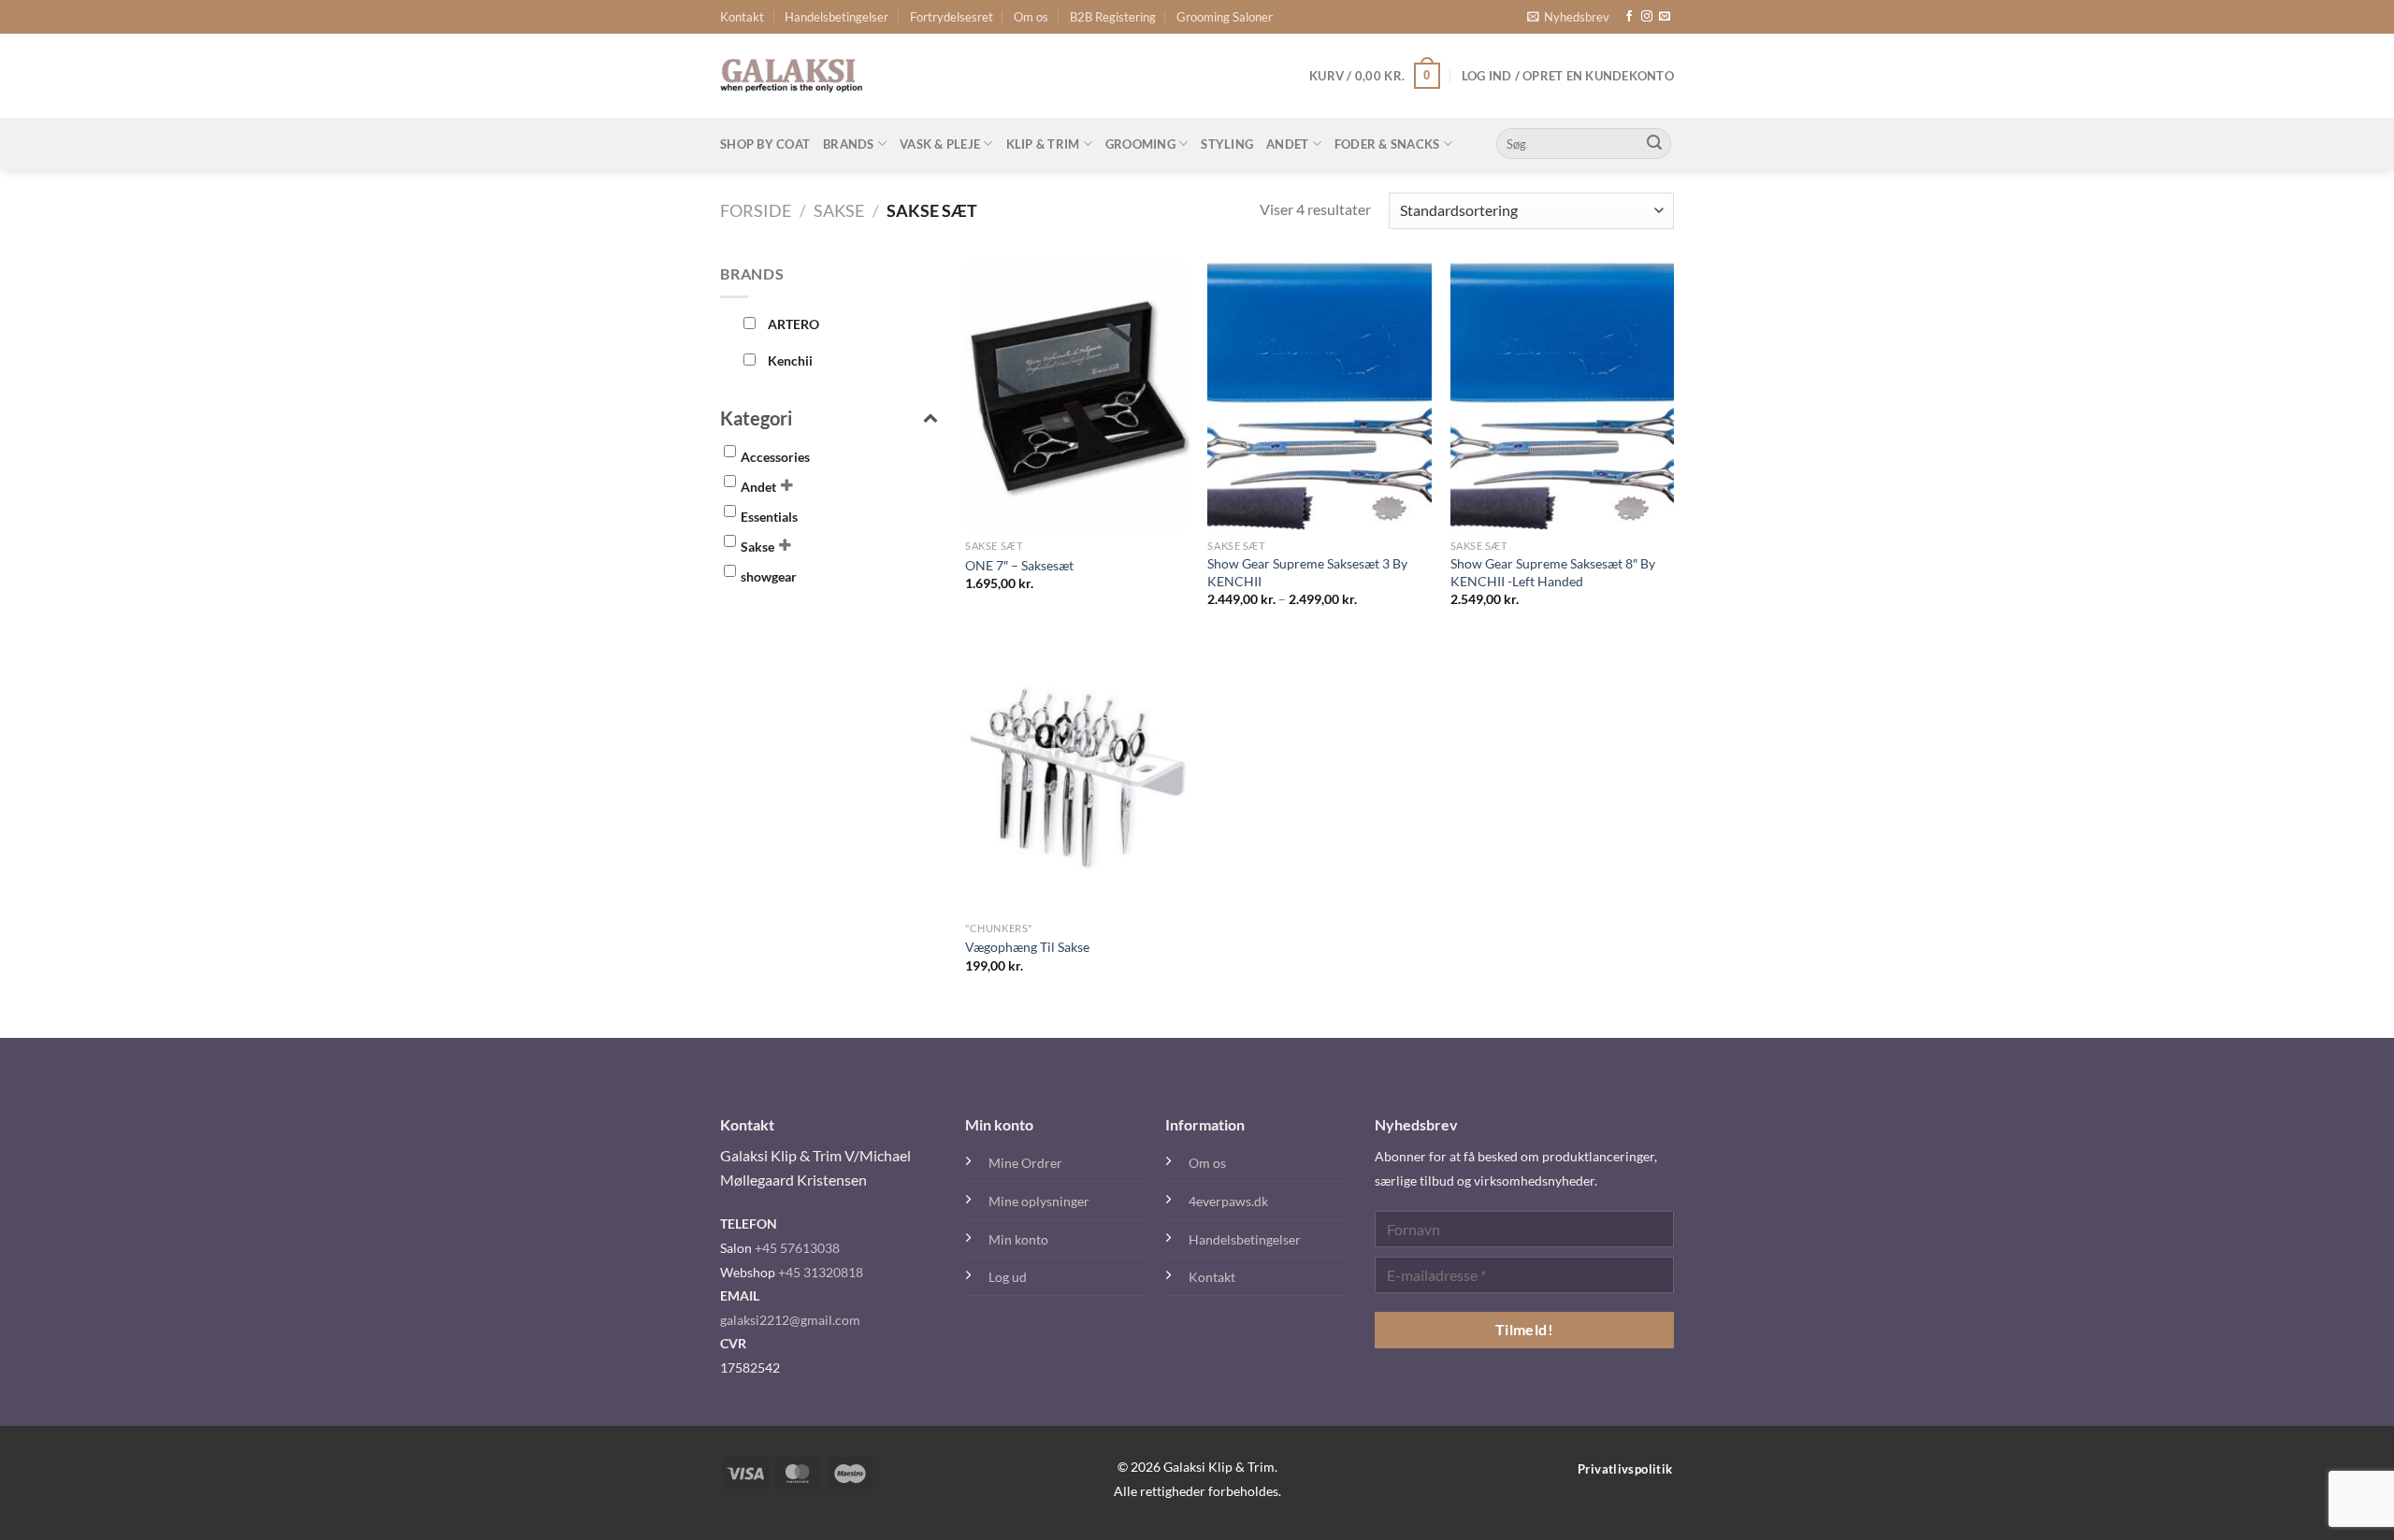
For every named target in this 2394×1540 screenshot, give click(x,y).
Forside (756, 210)
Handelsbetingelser (836, 17)
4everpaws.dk (1228, 1201)
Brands (849, 144)
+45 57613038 (797, 1248)
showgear (769, 576)
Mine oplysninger (1039, 1201)
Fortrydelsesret (952, 17)
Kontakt (742, 17)
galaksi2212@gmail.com (790, 1320)
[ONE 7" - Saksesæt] (1077, 396)
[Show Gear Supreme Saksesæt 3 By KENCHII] (1320, 396)
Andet (1287, 144)
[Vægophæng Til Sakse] (1077, 777)
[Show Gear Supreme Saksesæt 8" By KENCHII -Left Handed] (1563, 396)
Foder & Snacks (1387, 144)
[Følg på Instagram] (1647, 17)
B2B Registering (1113, 17)
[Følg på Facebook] (1629, 17)
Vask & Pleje (940, 144)
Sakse (839, 210)
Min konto (1018, 1239)
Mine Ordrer (1025, 1163)
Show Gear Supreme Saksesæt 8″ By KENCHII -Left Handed (1553, 572)
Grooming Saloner (1225, 17)
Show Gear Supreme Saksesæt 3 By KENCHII (1307, 572)
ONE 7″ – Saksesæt (1019, 565)
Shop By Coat (765, 144)
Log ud (1008, 1277)
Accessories (775, 457)
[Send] (1654, 144)
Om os (1031, 17)
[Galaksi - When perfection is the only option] (792, 76)
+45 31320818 (821, 1272)
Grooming (1140, 144)
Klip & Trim (1043, 144)
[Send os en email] (1665, 17)
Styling (1227, 144)
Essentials (769, 517)
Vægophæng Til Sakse (1027, 947)
